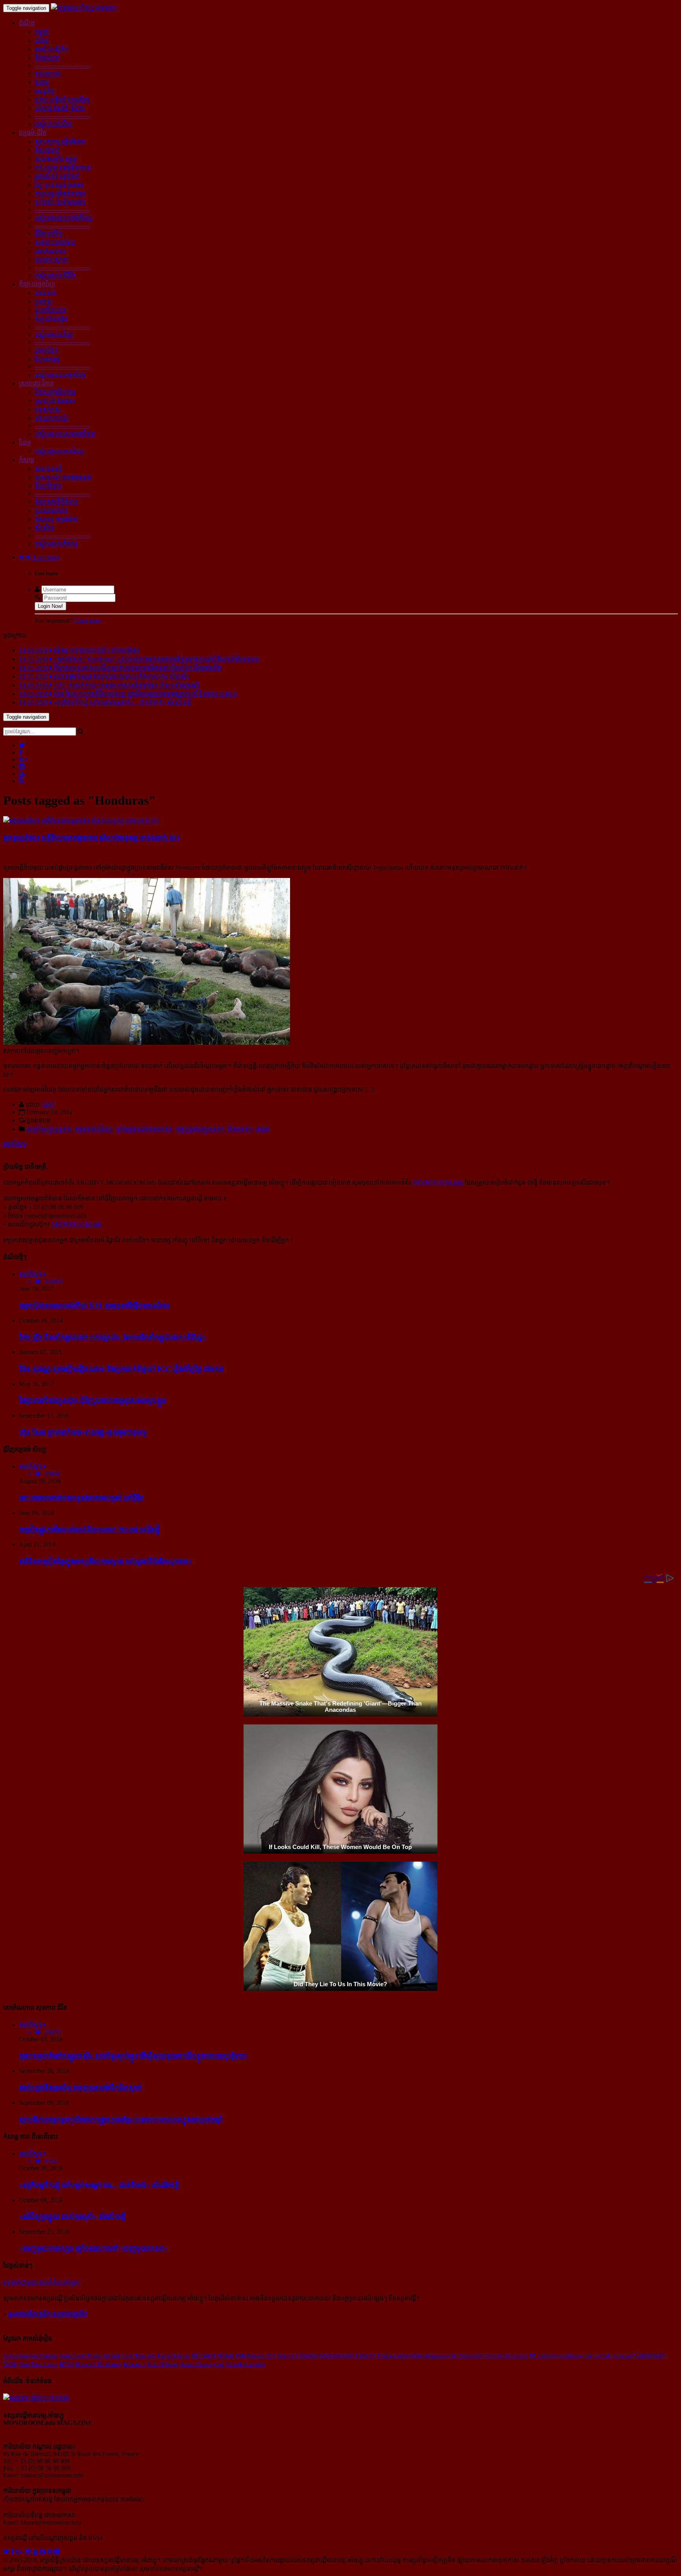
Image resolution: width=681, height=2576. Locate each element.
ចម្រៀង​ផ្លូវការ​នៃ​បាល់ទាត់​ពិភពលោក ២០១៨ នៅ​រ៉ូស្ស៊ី (89, 1529)
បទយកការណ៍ (51, 418)
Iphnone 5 (134, 2364)
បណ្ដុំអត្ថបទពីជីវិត (55, 275)
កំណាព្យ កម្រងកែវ (56, 519)
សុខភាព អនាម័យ (55, 242)
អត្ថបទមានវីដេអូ (94, 1129)
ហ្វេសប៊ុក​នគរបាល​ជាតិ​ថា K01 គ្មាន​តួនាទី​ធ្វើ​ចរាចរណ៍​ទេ (94, 1305)
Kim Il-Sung (163, 2364)
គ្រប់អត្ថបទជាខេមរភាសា (144, 1129)
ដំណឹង (27, 23)
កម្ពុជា (42, 32)
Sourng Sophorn (320, 2355)
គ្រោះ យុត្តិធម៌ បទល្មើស (62, 100)
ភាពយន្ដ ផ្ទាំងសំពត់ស (60, 193)
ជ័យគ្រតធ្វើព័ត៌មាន (56, 502)
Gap (219, 2364)
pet (587, 2356)
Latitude (602, 2356)
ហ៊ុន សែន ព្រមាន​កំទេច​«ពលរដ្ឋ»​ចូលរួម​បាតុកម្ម (83, 1432)
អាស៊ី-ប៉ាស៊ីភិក (51, 49)
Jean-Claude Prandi (81, 2356)
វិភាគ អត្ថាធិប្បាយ (55, 392)
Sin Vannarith (467, 2356)
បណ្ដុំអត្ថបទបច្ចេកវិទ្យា (60, 375)
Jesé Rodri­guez (173, 2356)
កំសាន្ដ (27, 460)
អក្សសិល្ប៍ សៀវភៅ (57, 176)
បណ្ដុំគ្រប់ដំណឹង (53, 124)
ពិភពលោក (47, 58)
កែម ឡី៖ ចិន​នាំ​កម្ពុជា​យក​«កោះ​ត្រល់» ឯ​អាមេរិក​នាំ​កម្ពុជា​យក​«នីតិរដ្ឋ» (113, 1337)
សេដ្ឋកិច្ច (45, 91)
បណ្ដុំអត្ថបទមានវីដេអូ (59, 451)
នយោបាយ (47, 74)
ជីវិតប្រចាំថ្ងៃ (48, 234)
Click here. (88, 621)
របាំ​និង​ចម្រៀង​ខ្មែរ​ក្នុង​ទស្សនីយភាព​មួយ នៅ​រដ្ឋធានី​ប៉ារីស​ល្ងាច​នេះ (105, 1561)
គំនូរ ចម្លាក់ (47, 150)
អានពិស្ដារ (15, 1144)
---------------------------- (62, 65)
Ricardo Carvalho (245, 2364)
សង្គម (42, 82)
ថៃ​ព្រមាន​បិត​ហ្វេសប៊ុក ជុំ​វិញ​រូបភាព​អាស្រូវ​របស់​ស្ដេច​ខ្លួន (93, 1400)
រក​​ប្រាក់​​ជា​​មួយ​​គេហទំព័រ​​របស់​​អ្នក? (42, 2282)
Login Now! (50, 606)
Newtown (287, 2356)
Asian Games (196, 2364)
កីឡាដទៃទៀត (51, 319)
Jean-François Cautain (30, 2356)
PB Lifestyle (543, 2356)
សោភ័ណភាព (50, 251)
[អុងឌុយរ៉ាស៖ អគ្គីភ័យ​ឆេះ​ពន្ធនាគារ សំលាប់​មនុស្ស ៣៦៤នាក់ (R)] (81, 821)
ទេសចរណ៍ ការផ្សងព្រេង (63, 477)
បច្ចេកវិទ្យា (46, 350)
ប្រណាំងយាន (50, 310)
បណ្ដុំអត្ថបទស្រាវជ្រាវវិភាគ (65, 434)
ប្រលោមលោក (51, 510)
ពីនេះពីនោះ (48, 486)
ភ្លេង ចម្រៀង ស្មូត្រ (56, 159)
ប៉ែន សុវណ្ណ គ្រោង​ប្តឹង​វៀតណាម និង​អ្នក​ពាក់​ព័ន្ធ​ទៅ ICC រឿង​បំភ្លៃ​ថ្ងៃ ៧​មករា (121, 1369)
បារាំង (42, 40)
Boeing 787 (261, 2356)
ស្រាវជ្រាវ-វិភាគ (36, 383)
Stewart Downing (506, 2356)
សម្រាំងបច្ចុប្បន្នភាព (49, 1129)
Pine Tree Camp (38, 2364)
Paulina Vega (393, 2356)
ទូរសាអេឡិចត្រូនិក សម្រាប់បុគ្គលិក (48, 2314)
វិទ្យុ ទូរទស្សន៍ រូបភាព (59, 185)
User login (45, 557)
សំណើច (45, 528)
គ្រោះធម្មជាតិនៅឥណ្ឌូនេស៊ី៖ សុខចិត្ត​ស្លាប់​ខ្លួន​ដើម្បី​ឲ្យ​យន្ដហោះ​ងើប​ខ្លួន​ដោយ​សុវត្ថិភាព (133, 2056)
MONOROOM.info (438, 1183)
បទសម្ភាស (47, 409)
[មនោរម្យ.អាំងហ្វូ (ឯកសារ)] (84, 8)
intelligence (359, 2355)
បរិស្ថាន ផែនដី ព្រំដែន (60, 108)
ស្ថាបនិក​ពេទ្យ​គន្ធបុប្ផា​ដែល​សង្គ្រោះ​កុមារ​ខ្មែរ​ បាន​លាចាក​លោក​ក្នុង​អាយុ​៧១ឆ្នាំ (121, 2119)
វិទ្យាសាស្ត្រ (47, 359)
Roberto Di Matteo (99, 2364)
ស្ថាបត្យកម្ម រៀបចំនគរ (60, 141)
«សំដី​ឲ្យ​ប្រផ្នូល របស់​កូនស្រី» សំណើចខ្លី (72, 2216)
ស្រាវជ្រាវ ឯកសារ (55, 401)
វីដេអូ (25, 443)
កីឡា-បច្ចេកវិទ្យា (37, 284)
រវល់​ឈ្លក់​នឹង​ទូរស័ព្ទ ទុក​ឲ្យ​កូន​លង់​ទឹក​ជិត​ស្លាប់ (80, 2087)
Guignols (622, 2356)
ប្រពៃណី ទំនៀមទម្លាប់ (60, 202)
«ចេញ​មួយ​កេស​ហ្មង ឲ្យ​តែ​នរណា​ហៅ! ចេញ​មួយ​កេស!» (93, 2248)
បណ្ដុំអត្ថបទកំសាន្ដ (56, 543)
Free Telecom (138, 2356)
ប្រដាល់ (44, 301)
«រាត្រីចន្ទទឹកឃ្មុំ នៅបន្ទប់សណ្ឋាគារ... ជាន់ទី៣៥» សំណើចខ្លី (99, 2185)
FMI (240, 2356)
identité (112, 2356)
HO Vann (204, 2355)
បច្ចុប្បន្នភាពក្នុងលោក (200, 1129)
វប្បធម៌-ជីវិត (33, 133)
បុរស (48, 1104)
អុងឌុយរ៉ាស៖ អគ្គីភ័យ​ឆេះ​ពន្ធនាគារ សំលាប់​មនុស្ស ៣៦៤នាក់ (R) (91, 838)
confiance (570, 2355)
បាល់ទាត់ (46, 293)
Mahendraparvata (429, 2356)
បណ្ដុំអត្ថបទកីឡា (54, 335)
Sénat (226, 2355)
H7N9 (67, 2364)
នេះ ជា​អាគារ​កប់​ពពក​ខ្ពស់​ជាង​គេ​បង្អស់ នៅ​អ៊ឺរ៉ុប (81, 1498)
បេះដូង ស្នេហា (51, 260)
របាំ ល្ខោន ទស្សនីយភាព (63, 167)
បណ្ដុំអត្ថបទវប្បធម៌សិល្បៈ (64, 218)
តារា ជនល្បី (48, 469)
